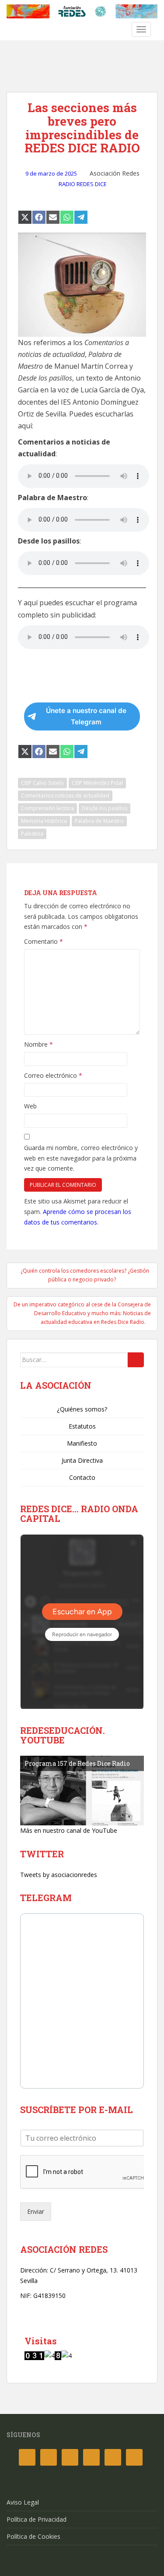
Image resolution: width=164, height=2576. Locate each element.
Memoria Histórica (44, 821)
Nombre (38, 1044)
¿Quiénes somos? (82, 1409)
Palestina (32, 834)
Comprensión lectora (47, 808)
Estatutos (82, 1426)
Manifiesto (82, 1443)
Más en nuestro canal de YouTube (69, 1830)
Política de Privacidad (37, 2519)
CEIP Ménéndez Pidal (97, 783)
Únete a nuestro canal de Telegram (86, 716)
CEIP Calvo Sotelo (42, 783)
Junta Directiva (82, 1460)
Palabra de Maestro (99, 821)
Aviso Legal (23, 2502)
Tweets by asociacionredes (59, 1875)
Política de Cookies (33, 2536)
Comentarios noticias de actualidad (65, 796)
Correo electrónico (53, 1075)
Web (30, 1106)
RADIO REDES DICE (83, 184)
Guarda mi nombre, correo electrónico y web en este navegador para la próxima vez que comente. (81, 1158)
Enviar (36, 2211)
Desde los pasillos (105, 808)
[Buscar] (136, 1360)
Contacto (82, 1477)
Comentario (44, 941)
